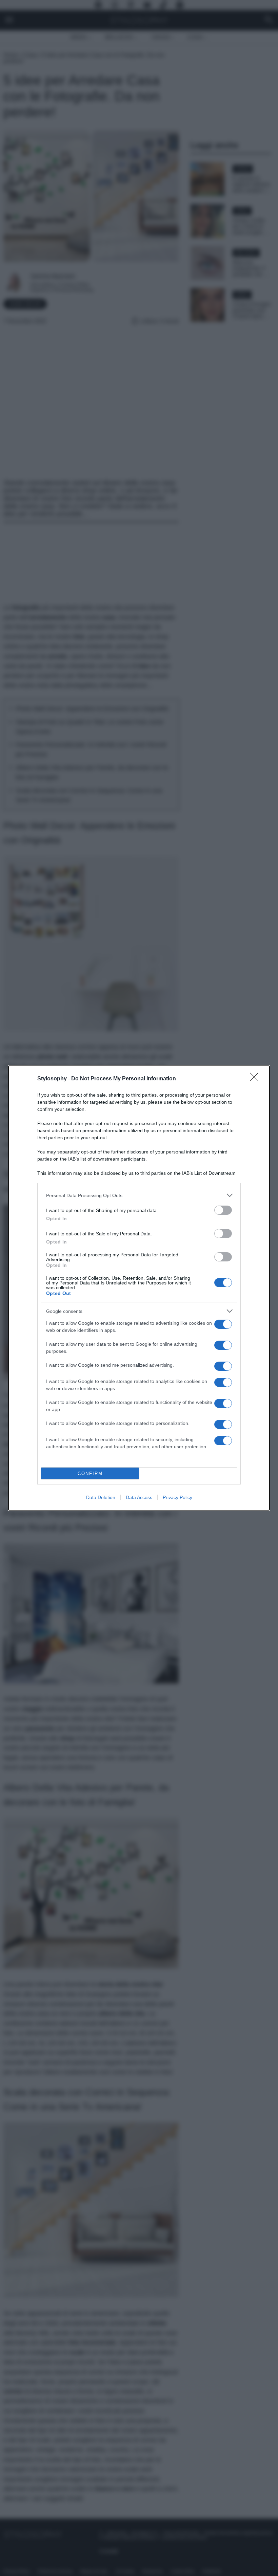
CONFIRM (90, 1473)
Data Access (139, 1497)
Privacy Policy (177, 1497)
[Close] (256, 1079)
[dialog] (139, 1288)
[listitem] (139, 1195)
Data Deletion (101, 1497)
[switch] (223, 1210)
